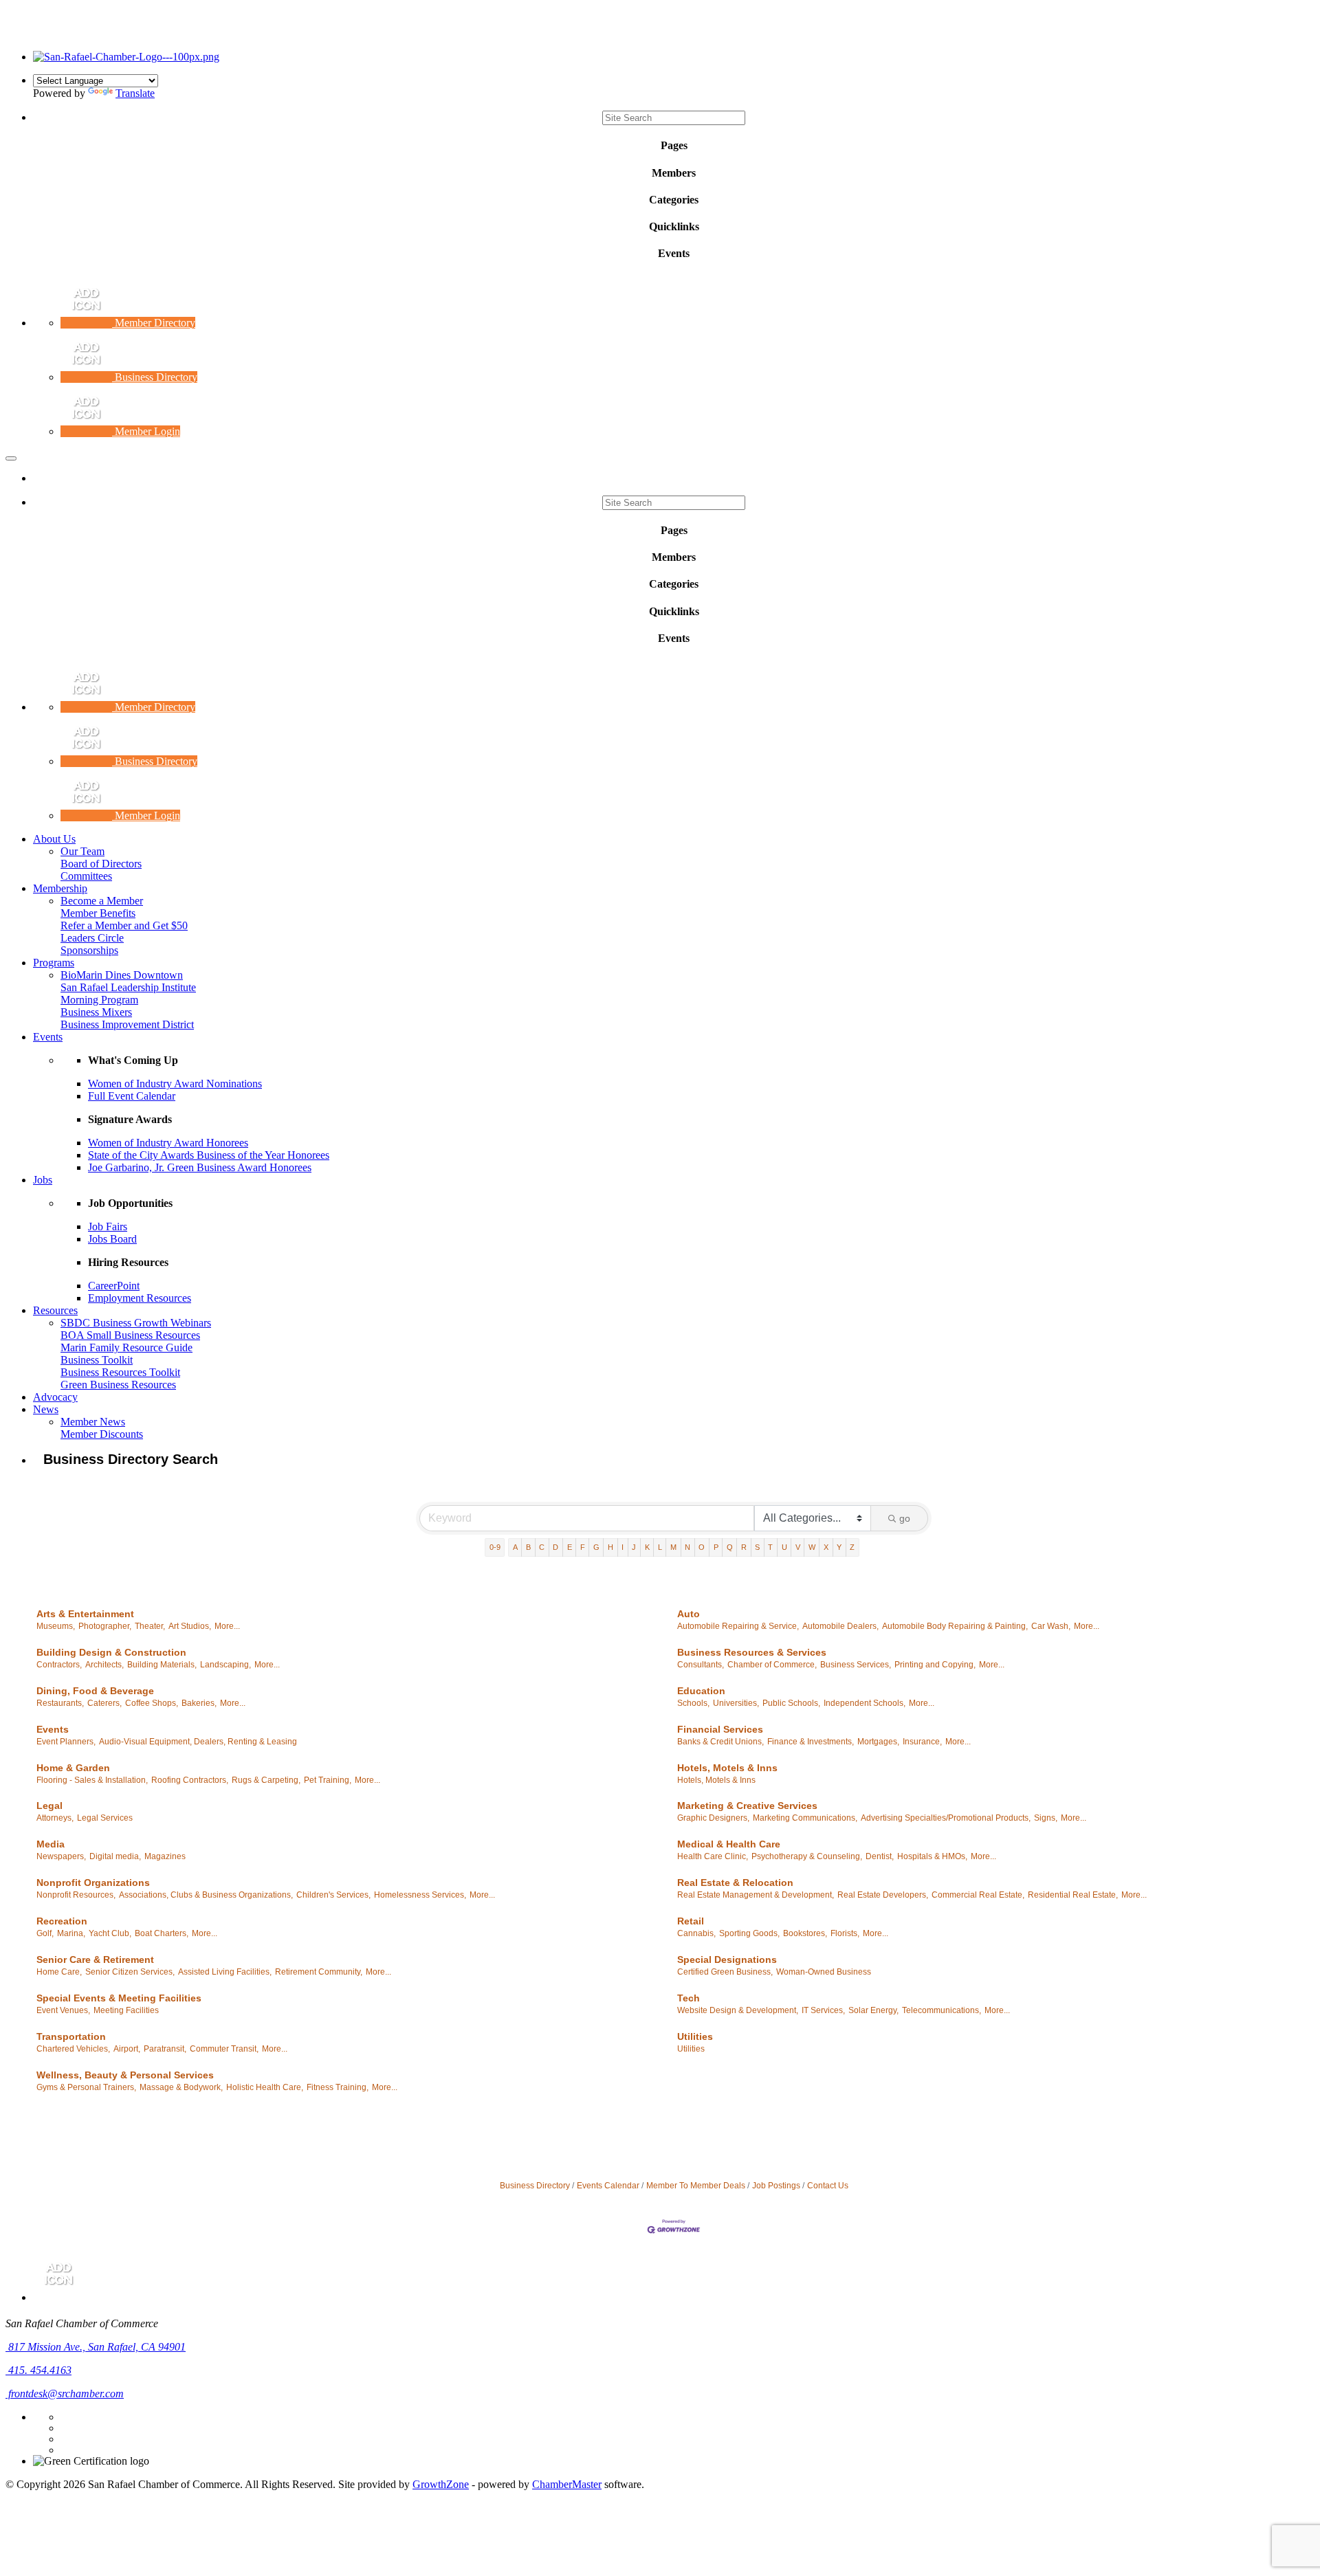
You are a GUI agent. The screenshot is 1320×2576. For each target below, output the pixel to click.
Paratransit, (165, 2049)
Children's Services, (333, 1895)
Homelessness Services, (420, 1895)
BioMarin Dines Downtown (122, 975)
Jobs (43, 1180)
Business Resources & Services (752, 1652)
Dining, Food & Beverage (95, 1691)
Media (51, 1844)
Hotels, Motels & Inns (727, 1768)
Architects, (104, 1665)
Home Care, (59, 1972)
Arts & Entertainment (85, 1614)
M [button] (673, 1547)
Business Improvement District (127, 1024)
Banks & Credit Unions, (720, 1742)
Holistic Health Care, (265, 2087)
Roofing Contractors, (190, 1780)
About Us (54, 839)
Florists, (845, 1933)
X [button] (826, 1547)
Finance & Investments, (811, 1742)
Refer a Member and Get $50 (124, 925)
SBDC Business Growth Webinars (136, 1323)
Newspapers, (61, 1856)
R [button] (744, 1547)
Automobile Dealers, (840, 1626)
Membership (60, 888)
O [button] (702, 1547)
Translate (135, 93)
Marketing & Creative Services (747, 1806)
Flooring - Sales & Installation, (92, 1780)
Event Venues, (63, 2010)
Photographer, (105, 1626)
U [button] (784, 1547)
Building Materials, (162, 1665)
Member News (93, 1422)
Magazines (165, 1856)
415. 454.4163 (38, 2370)
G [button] (596, 1547)
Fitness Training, (338, 2087)
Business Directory (535, 2186)
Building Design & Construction (111, 1652)
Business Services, (856, 1665)
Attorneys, (55, 1818)
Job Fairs (108, 1226)
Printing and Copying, (935, 1665)
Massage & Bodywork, (181, 2087)
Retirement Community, (319, 1972)
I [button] (623, 1547)
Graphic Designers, (713, 1818)
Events (48, 1037)
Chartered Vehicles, (73, 2049)
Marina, (71, 1933)
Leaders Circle (92, 938)
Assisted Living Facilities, (225, 1972)
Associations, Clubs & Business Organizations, (206, 1895)
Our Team (82, 851)
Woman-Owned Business (824, 1972)
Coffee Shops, (152, 1703)
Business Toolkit (97, 1360)
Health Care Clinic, (713, 1856)
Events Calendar (608, 2186)
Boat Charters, (162, 1933)
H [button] (610, 1547)
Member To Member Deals (696, 2186)
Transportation (71, 2036)
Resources (55, 1310)
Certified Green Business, (725, 1972)
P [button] (716, 1547)
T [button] (770, 1547)
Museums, (56, 1626)
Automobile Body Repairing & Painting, (955, 1626)
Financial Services (720, 1729)
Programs (54, 963)
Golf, (45, 1933)
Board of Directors (101, 864)
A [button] (515, 1547)
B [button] (528, 1547)
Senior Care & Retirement (95, 1959)
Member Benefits (98, 913)
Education (701, 1691)
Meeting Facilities (126, 2010)
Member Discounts (102, 1434)
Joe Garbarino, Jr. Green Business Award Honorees (200, 1167)
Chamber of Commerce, (772, 1665)
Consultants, (701, 1665)
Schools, (693, 1703)
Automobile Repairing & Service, (738, 1626)
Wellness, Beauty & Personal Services (125, 2075)
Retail (691, 1921)
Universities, (736, 1703)
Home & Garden (73, 1768)
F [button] (583, 1547)
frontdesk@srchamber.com (65, 2394)
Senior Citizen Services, (130, 1972)
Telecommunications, (942, 2010)
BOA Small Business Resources (130, 1335)
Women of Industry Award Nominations (175, 1084)
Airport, (127, 2049)
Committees (86, 876)
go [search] (905, 1518)
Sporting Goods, (749, 1933)
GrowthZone (441, 2484)
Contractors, (59, 1665)
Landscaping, (225, 1665)
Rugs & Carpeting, (266, 1780)
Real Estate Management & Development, (756, 1895)
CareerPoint (114, 1286)
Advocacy (55, 1397)
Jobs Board (112, 1239)
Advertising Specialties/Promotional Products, (946, 1818)
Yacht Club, (110, 1933)
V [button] (798, 1547)
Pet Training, (328, 1780)
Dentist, (880, 1856)
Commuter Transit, (224, 2049)
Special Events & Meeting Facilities (119, 1998)
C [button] (542, 1547)
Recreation (62, 1921)
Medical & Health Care (729, 1844)
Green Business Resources (118, 1385)
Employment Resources (140, 1298)
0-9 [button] (495, 1547)
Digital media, (115, 1856)
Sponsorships (89, 950)
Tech (689, 1998)
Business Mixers (96, 1012)
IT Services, (823, 2010)
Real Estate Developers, (883, 1895)
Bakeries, (199, 1703)
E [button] (570, 1547)
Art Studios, (190, 1626)
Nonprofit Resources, (76, 1895)
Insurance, (922, 1742)
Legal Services (105, 1818)
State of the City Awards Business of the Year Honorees (209, 1155)
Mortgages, (878, 1742)
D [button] (555, 1547)
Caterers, (104, 1703)
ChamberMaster (567, 2484)
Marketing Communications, (805, 1818)
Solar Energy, (873, 2010)
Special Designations (727, 1959)
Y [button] (839, 1547)
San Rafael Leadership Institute (128, 987)
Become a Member (102, 901)
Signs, (1046, 1818)
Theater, (150, 1626)
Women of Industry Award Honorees (168, 1143)
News (46, 1409)
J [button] (634, 1547)
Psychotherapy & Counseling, (807, 1856)
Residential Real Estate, (1073, 1895)
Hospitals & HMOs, (932, 1856)
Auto (689, 1614)
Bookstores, (805, 1933)
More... (227, 1626)
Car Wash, (1051, 1626)
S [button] (757, 1547)
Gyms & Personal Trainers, (86, 2087)
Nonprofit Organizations (93, 1883)
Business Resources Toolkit (120, 1372)
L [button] (660, 1547)
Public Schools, (791, 1703)
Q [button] (730, 1547)
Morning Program (99, 1000)
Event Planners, (66, 1742)
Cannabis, (696, 1933)
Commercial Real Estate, (978, 1895)
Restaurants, (60, 1703)
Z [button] (852, 1547)
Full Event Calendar (132, 1096)
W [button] (812, 1547)
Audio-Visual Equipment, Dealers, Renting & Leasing (198, 1742)
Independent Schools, (865, 1703)
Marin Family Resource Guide (126, 1347)
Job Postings (776, 2186)
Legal (49, 1806)
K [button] (647, 1547)
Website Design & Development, (738, 2010)
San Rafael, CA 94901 (97, 2347)
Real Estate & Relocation (735, 1883)
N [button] (687, 1547)
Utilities (695, 2036)
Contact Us (828, 2186)
